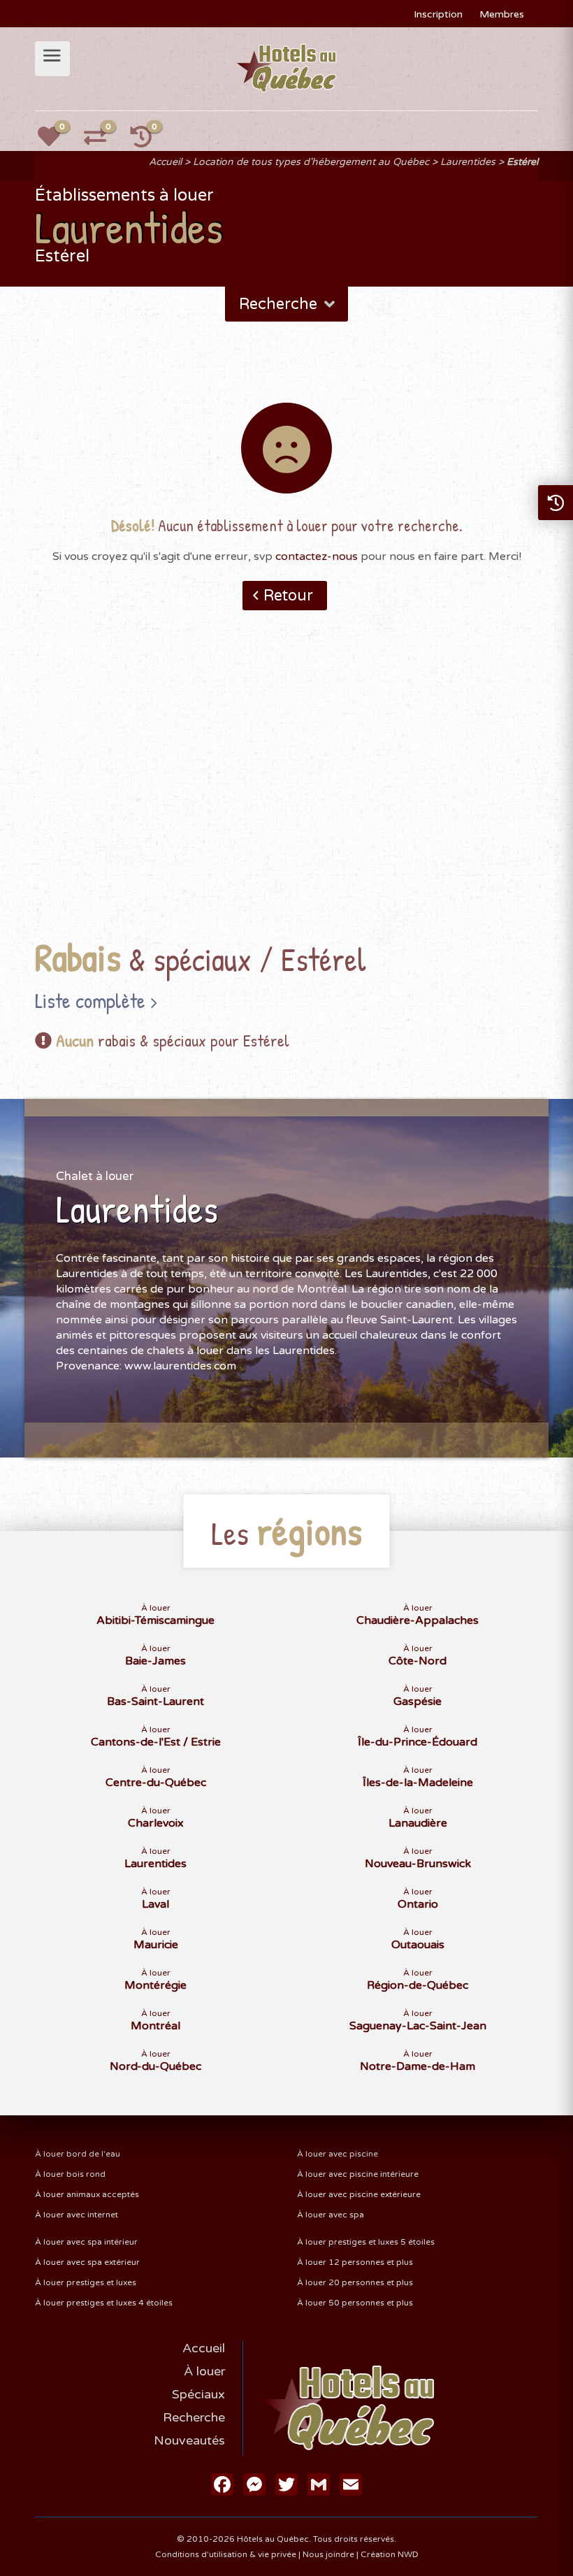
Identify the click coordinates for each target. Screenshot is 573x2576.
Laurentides (468, 162)
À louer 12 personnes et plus (355, 2262)
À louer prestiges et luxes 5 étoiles (366, 2242)
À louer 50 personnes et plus (355, 2303)
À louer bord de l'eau (78, 2154)
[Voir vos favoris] (57, 141)
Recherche (194, 2417)
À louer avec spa (331, 2215)
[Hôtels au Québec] (287, 68)
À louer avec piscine (338, 2154)
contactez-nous (317, 556)
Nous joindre (328, 2554)
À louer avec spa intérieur (86, 2242)
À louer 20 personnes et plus (355, 2282)
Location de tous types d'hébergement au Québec (311, 162)
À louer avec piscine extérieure (359, 2194)
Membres (502, 14)
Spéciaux (198, 2394)
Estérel (522, 162)
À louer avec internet (77, 2215)
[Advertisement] (286, 796)
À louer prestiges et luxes (86, 2282)
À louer (204, 2371)
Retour (288, 596)
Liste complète (90, 1000)
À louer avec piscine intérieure (358, 2174)
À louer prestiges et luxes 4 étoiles (104, 2303)
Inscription (438, 14)
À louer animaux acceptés (87, 2194)
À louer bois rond (70, 2174)
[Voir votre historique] (149, 141)
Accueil (165, 162)
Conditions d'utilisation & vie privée (226, 2554)
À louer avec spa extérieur (87, 2262)
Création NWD (390, 2554)
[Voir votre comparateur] (103, 141)
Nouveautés (189, 2440)
